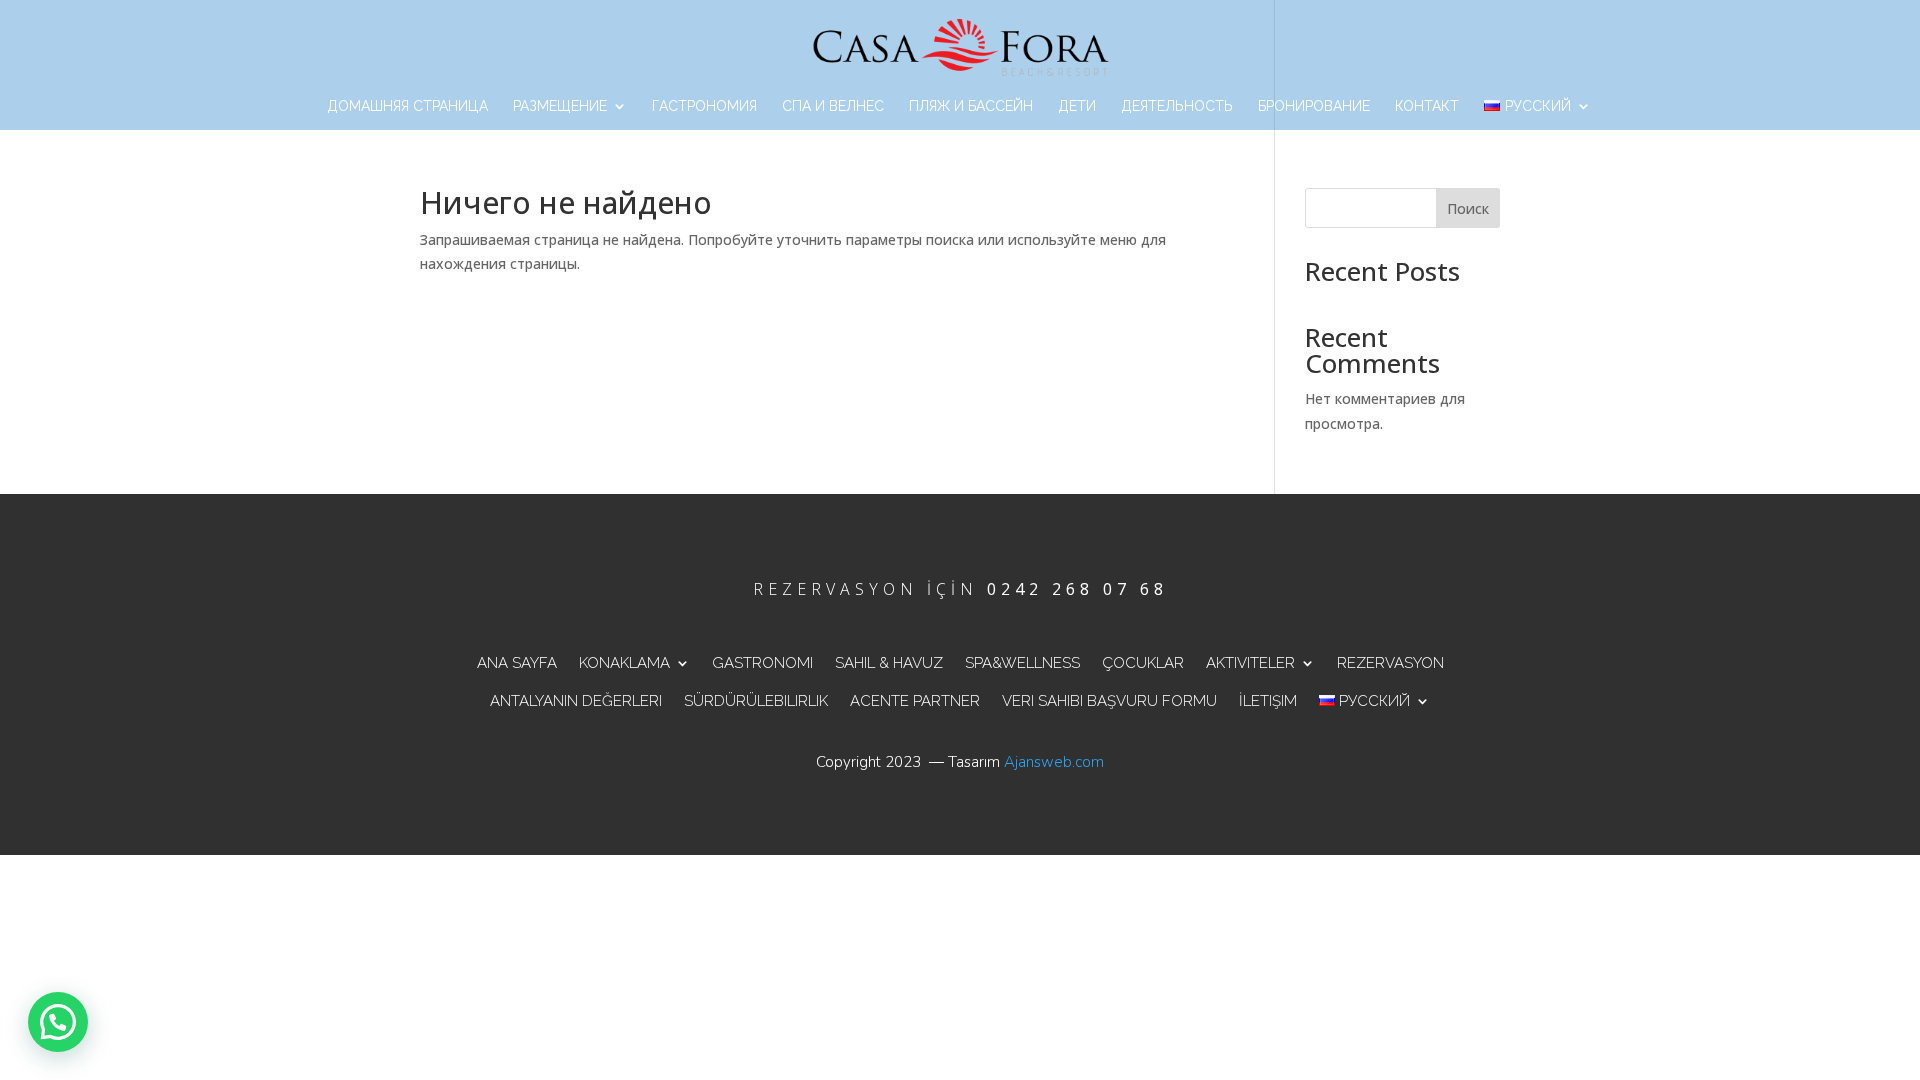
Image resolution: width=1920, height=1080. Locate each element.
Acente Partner (915, 701)
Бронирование (1314, 106)
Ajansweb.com (1054, 762)
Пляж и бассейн (971, 106)
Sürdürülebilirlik (756, 701)
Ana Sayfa (517, 663)
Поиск (1468, 208)
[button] (58, 1022)
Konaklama (624, 663)
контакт (1427, 106)
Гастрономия (704, 106)
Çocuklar (1143, 663)
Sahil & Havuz (889, 663)
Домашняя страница (407, 106)
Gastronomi (762, 663)
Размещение (560, 106)
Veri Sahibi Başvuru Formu (1109, 701)
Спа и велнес (833, 106)
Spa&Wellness (1022, 663)
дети (1077, 106)
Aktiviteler (1250, 663)
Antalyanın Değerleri (576, 701)
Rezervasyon (1390, 663)
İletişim (1268, 701)
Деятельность (1177, 106)
